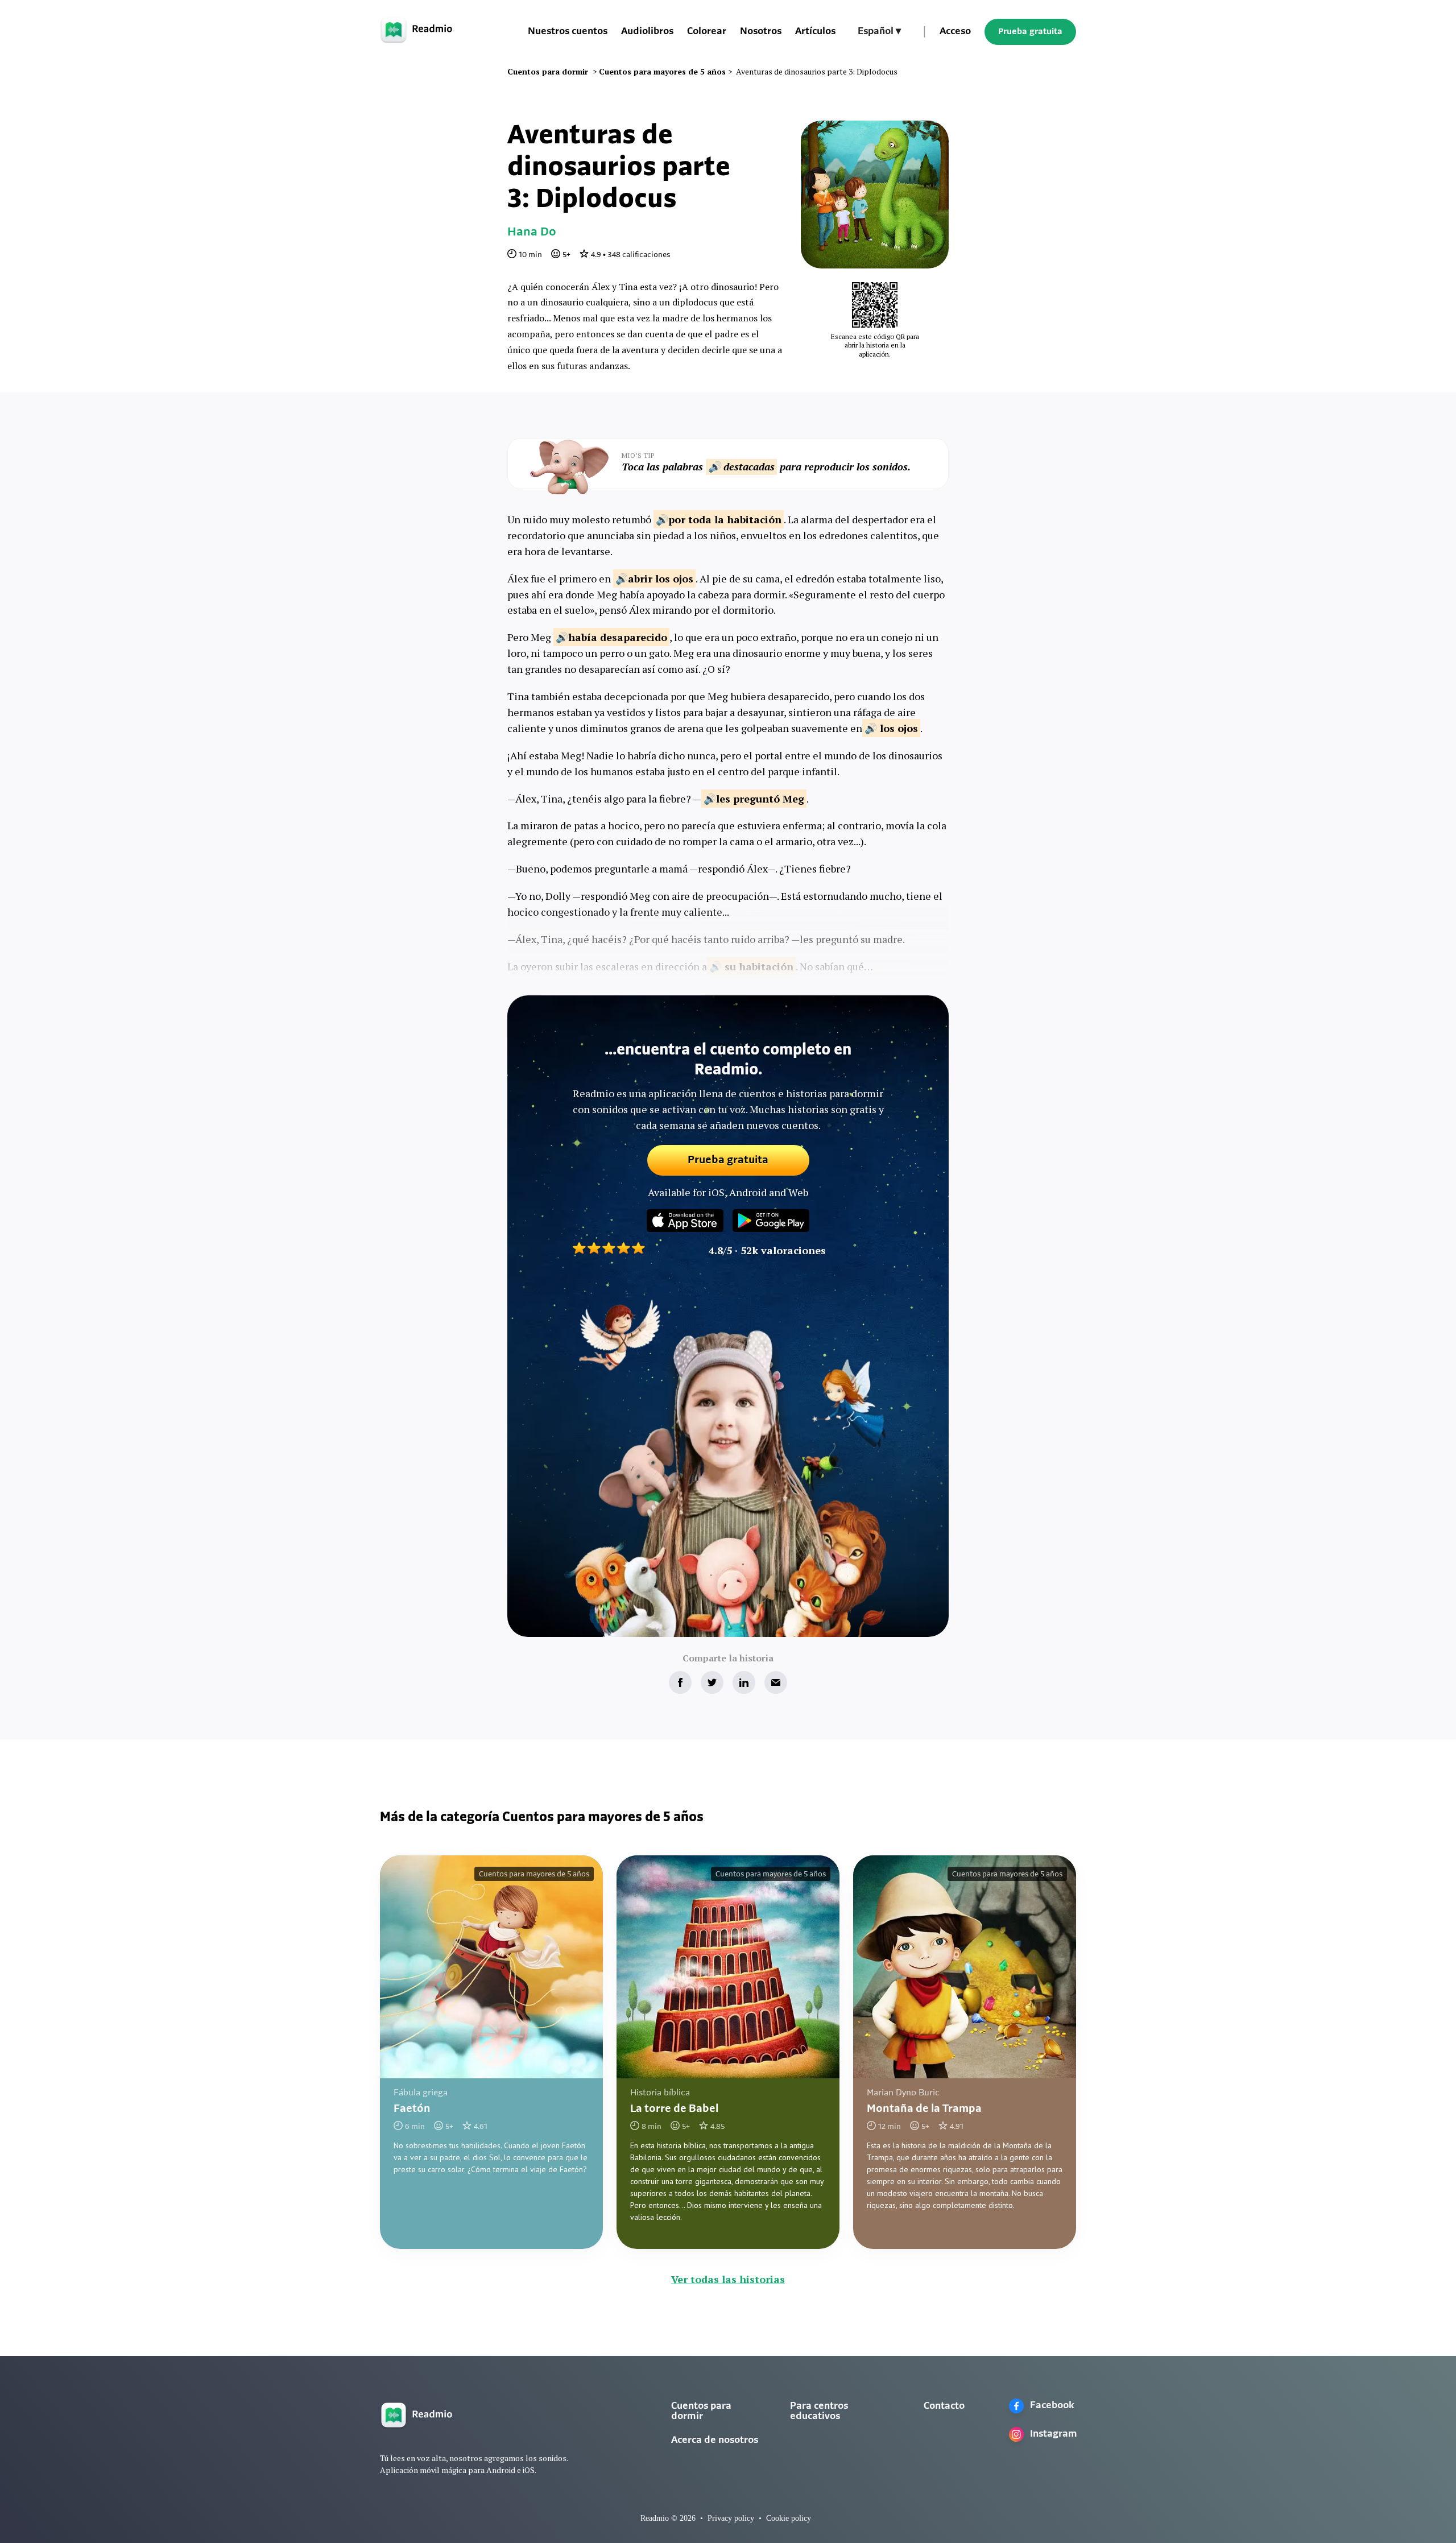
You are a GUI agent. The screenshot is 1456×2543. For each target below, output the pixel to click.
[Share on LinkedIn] (744, 1682)
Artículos (815, 32)
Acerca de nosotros (715, 2441)
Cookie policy (789, 2518)
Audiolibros (647, 32)
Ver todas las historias (728, 2279)
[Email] (776, 1682)
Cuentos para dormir (701, 2412)
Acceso (955, 32)
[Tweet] (712, 1682)
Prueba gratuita (1030, 32)
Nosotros (761, 32)
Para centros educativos (819, 2412)
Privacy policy (731, 2518)
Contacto (944, 2406)
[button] (879, 32)
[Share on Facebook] (680, 1682)
